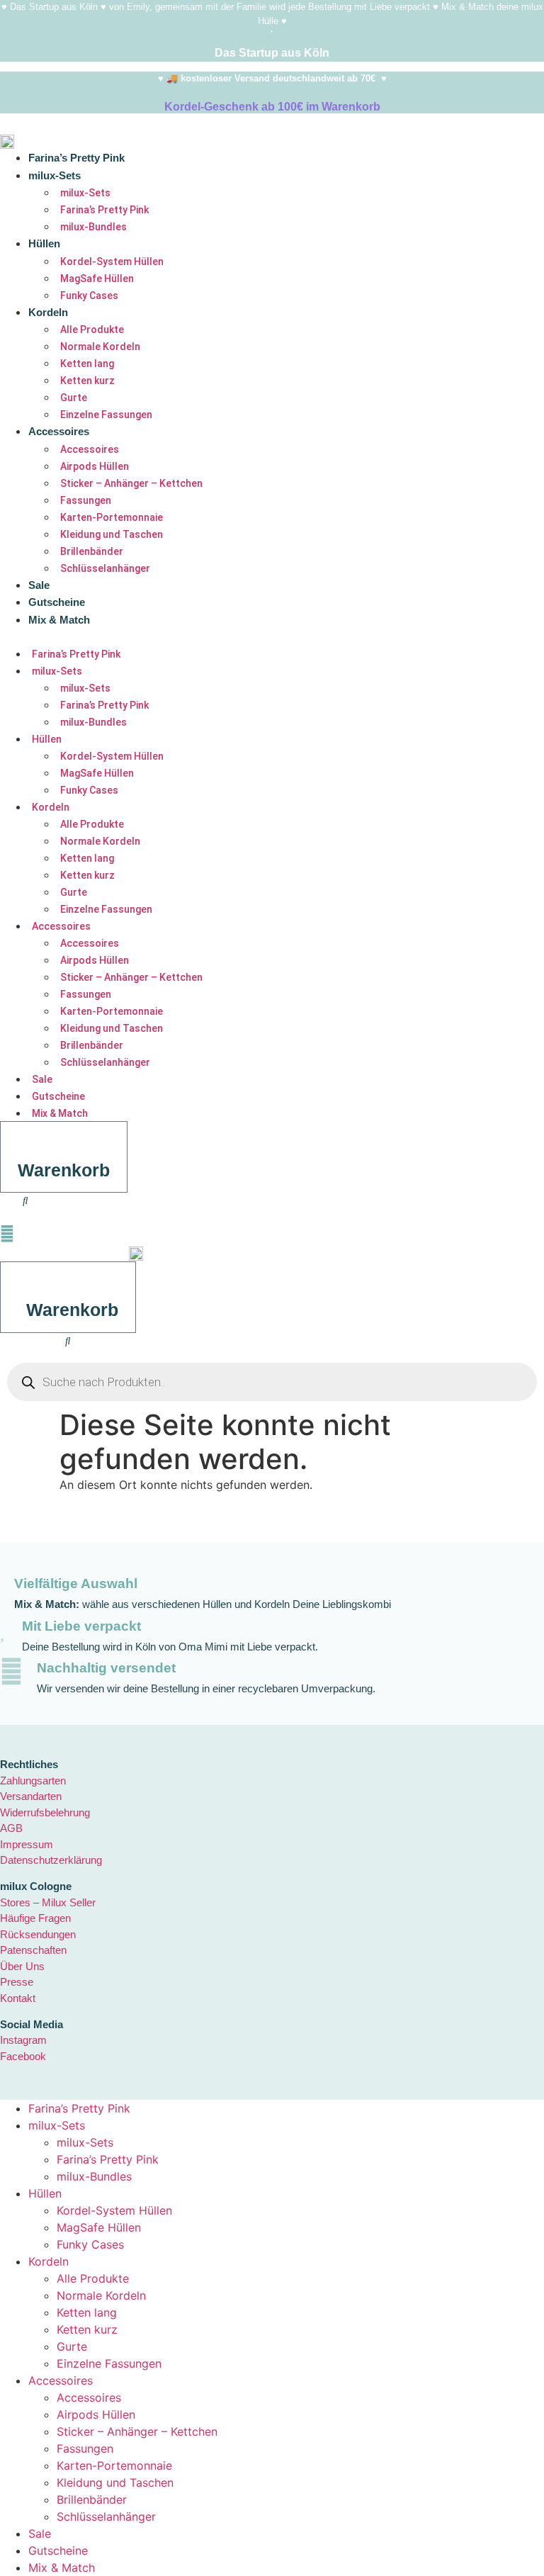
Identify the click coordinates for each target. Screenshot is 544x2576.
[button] (204, 636)
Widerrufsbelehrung (45, 1812)
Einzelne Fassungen (106, 415)
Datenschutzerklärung (51, 1860)
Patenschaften (33, 1950)
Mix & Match (59, 620)
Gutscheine (57, 602)
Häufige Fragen (35, 1918)
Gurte (74, 398)
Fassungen (86, 500)
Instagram (23, 2040)
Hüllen (44, 243)
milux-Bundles (93, 227)
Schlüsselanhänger (105, 568)
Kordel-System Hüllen (112, 261)
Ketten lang (87, 364)
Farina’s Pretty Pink (76, 158)
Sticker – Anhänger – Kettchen (131, 483)
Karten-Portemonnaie (112, 517)
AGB (11, 1828)
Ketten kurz (87, 381)
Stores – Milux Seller (48, 1902)
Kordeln (48, 312)
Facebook (23, 2056)
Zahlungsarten (33, 1781)
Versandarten (31, 1796)
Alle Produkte (92, 330)
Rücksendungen (38, 1934)
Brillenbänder (92, 551)
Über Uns (22, 1966)
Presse (17, 1982)
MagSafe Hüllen (97, 279)
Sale (39, 585)
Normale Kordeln (100, 347)
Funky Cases (89, 296)
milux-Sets (55, 175)
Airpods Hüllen (95, 466)
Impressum (27, 1844)
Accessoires (59, 431)
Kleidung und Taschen (112, 534)
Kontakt (18, 1998)
